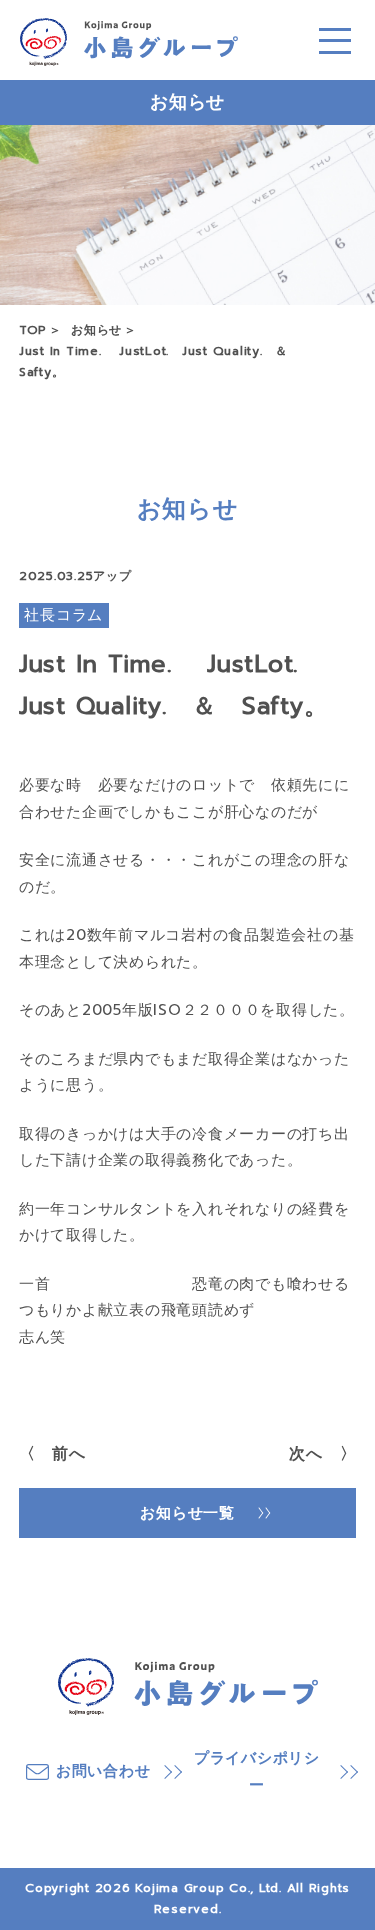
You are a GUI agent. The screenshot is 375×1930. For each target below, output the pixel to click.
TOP (33, 330)
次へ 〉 (322, 1454)
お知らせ (96, 330)
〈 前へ (52, 1454)
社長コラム (63, 615)
